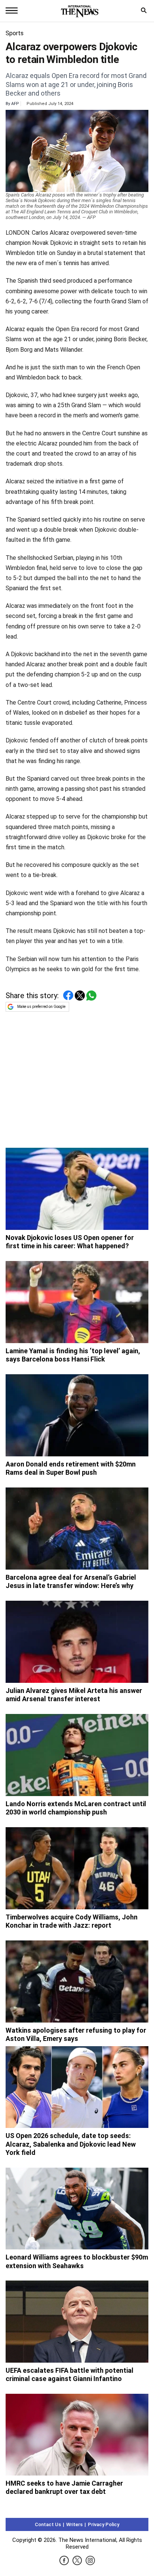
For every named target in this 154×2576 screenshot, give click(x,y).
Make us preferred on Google (41, 1007)
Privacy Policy (104, 2524)
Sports (15, 33)
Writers (74, 2524)
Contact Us (48, 2524)
